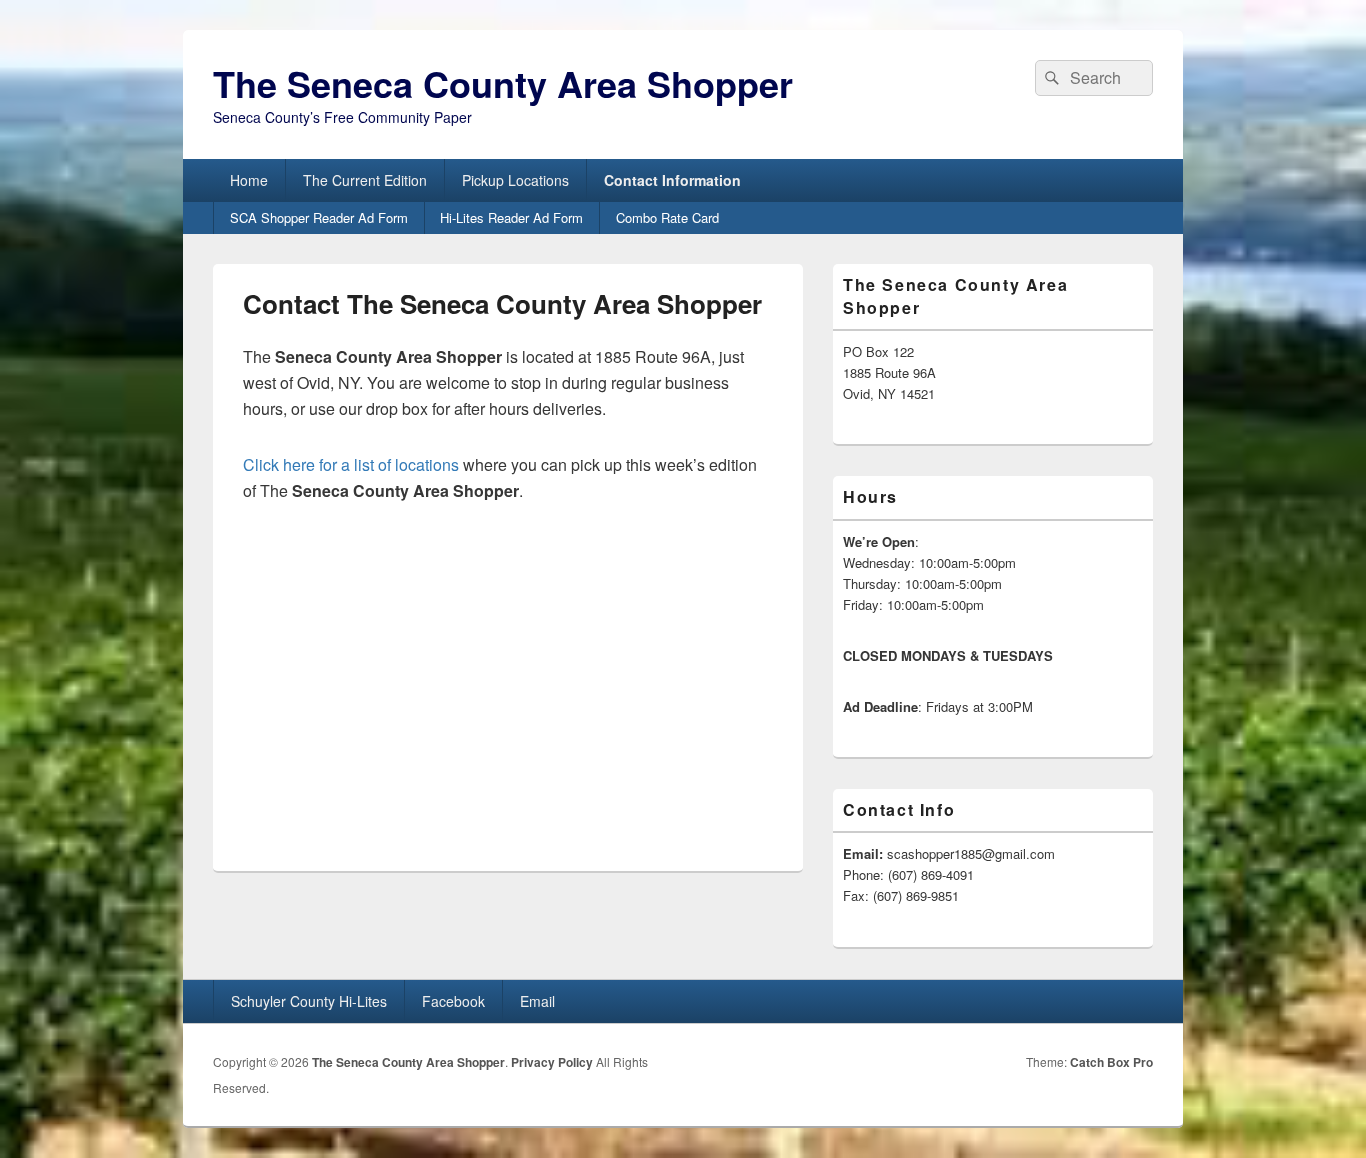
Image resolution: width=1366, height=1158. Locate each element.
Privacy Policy (552, 1062)
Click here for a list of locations (351, 464)
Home (249, 180)
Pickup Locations (515, 180)
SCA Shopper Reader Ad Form (319, 217)
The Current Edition (365, 180)
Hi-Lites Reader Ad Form (511, 217)
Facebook (453, 1001)
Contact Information (672, 180)
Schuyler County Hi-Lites (309, 1001)
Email (537, 1001)
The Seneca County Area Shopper (503, 83)
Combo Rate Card (667, 217)
